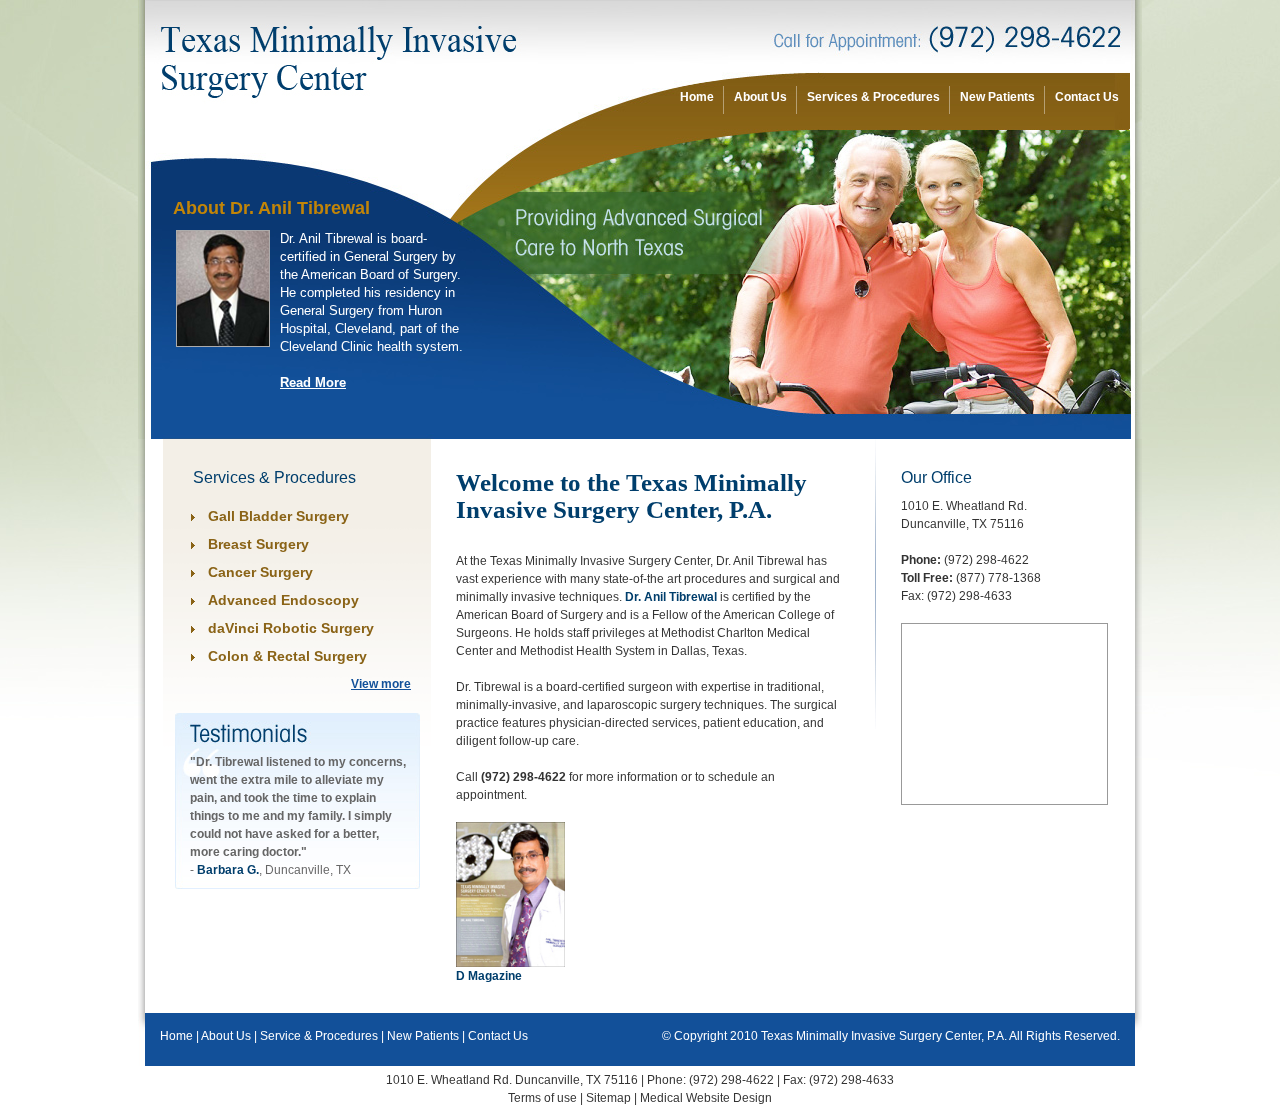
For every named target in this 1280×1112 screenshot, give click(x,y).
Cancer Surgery (260, 572)
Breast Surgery (258, 544)
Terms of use (542, 1098)
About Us (760, 97)
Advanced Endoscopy (283, 600)
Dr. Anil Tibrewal (671, 597)
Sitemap (608, 1098)
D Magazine (489, 976)
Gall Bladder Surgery (278, 516)
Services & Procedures (873, 97)
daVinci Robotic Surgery (291, 628)
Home (697, 97)
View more (381, 684)
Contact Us (1087, 97)
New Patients (997, 97)
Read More (313, 382)
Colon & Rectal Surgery (287, 656)
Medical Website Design (706, 1098)
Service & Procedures (319, 1036)
